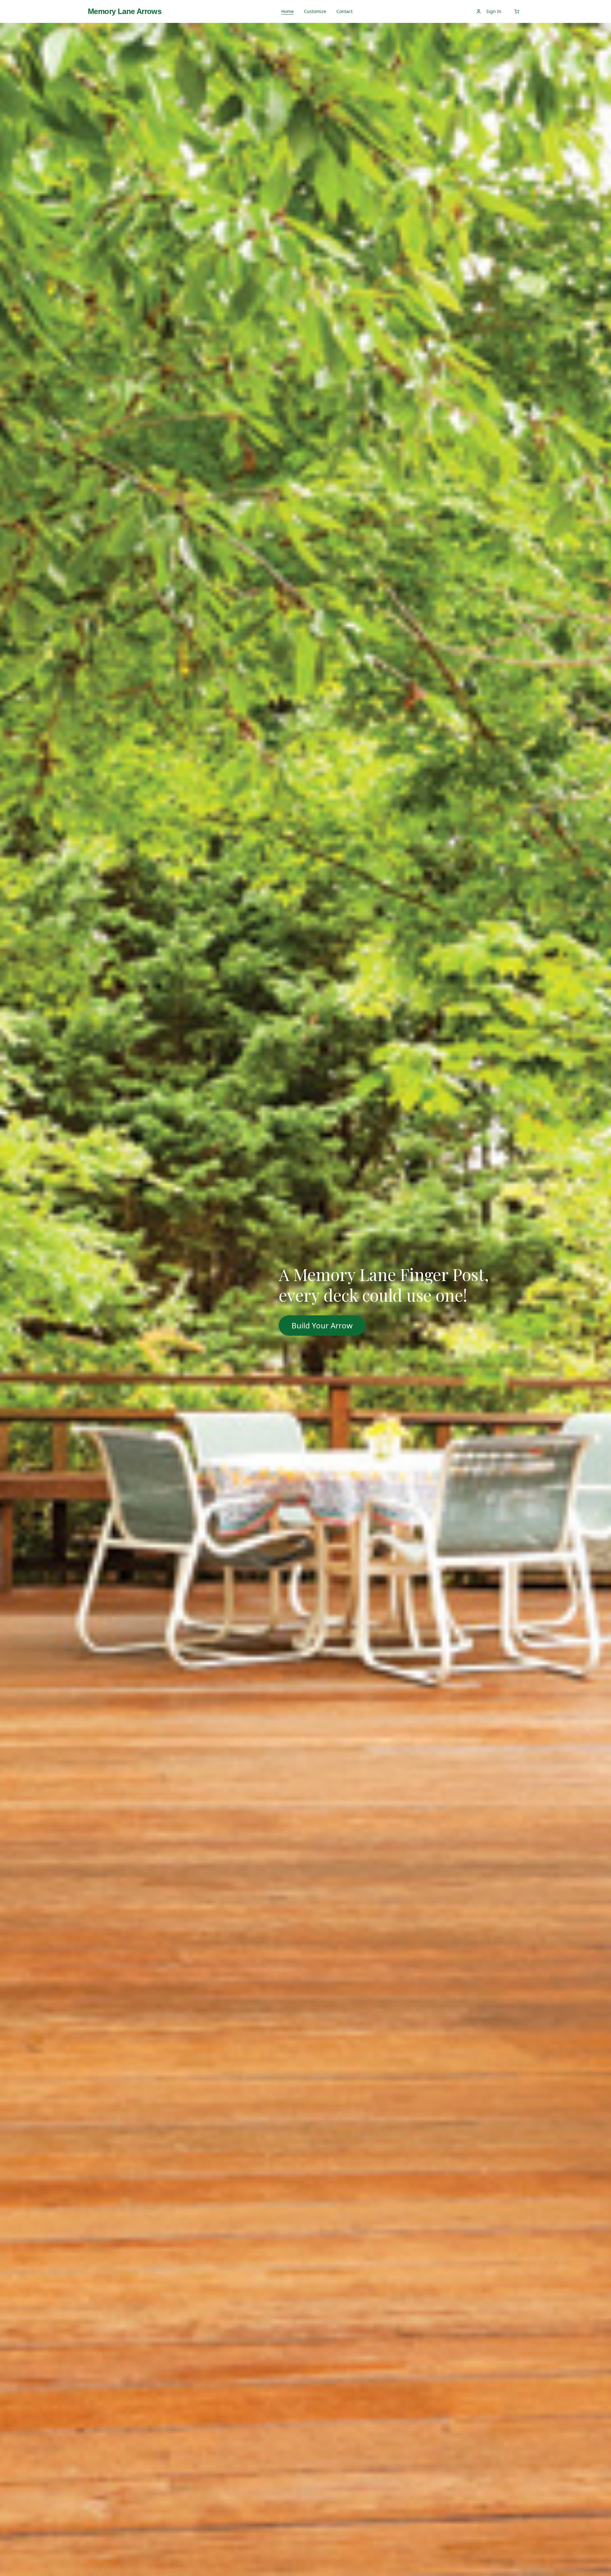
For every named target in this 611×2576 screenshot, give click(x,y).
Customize (315, 11)
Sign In (494, 11)
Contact (344, 11)
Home (288, 11)
